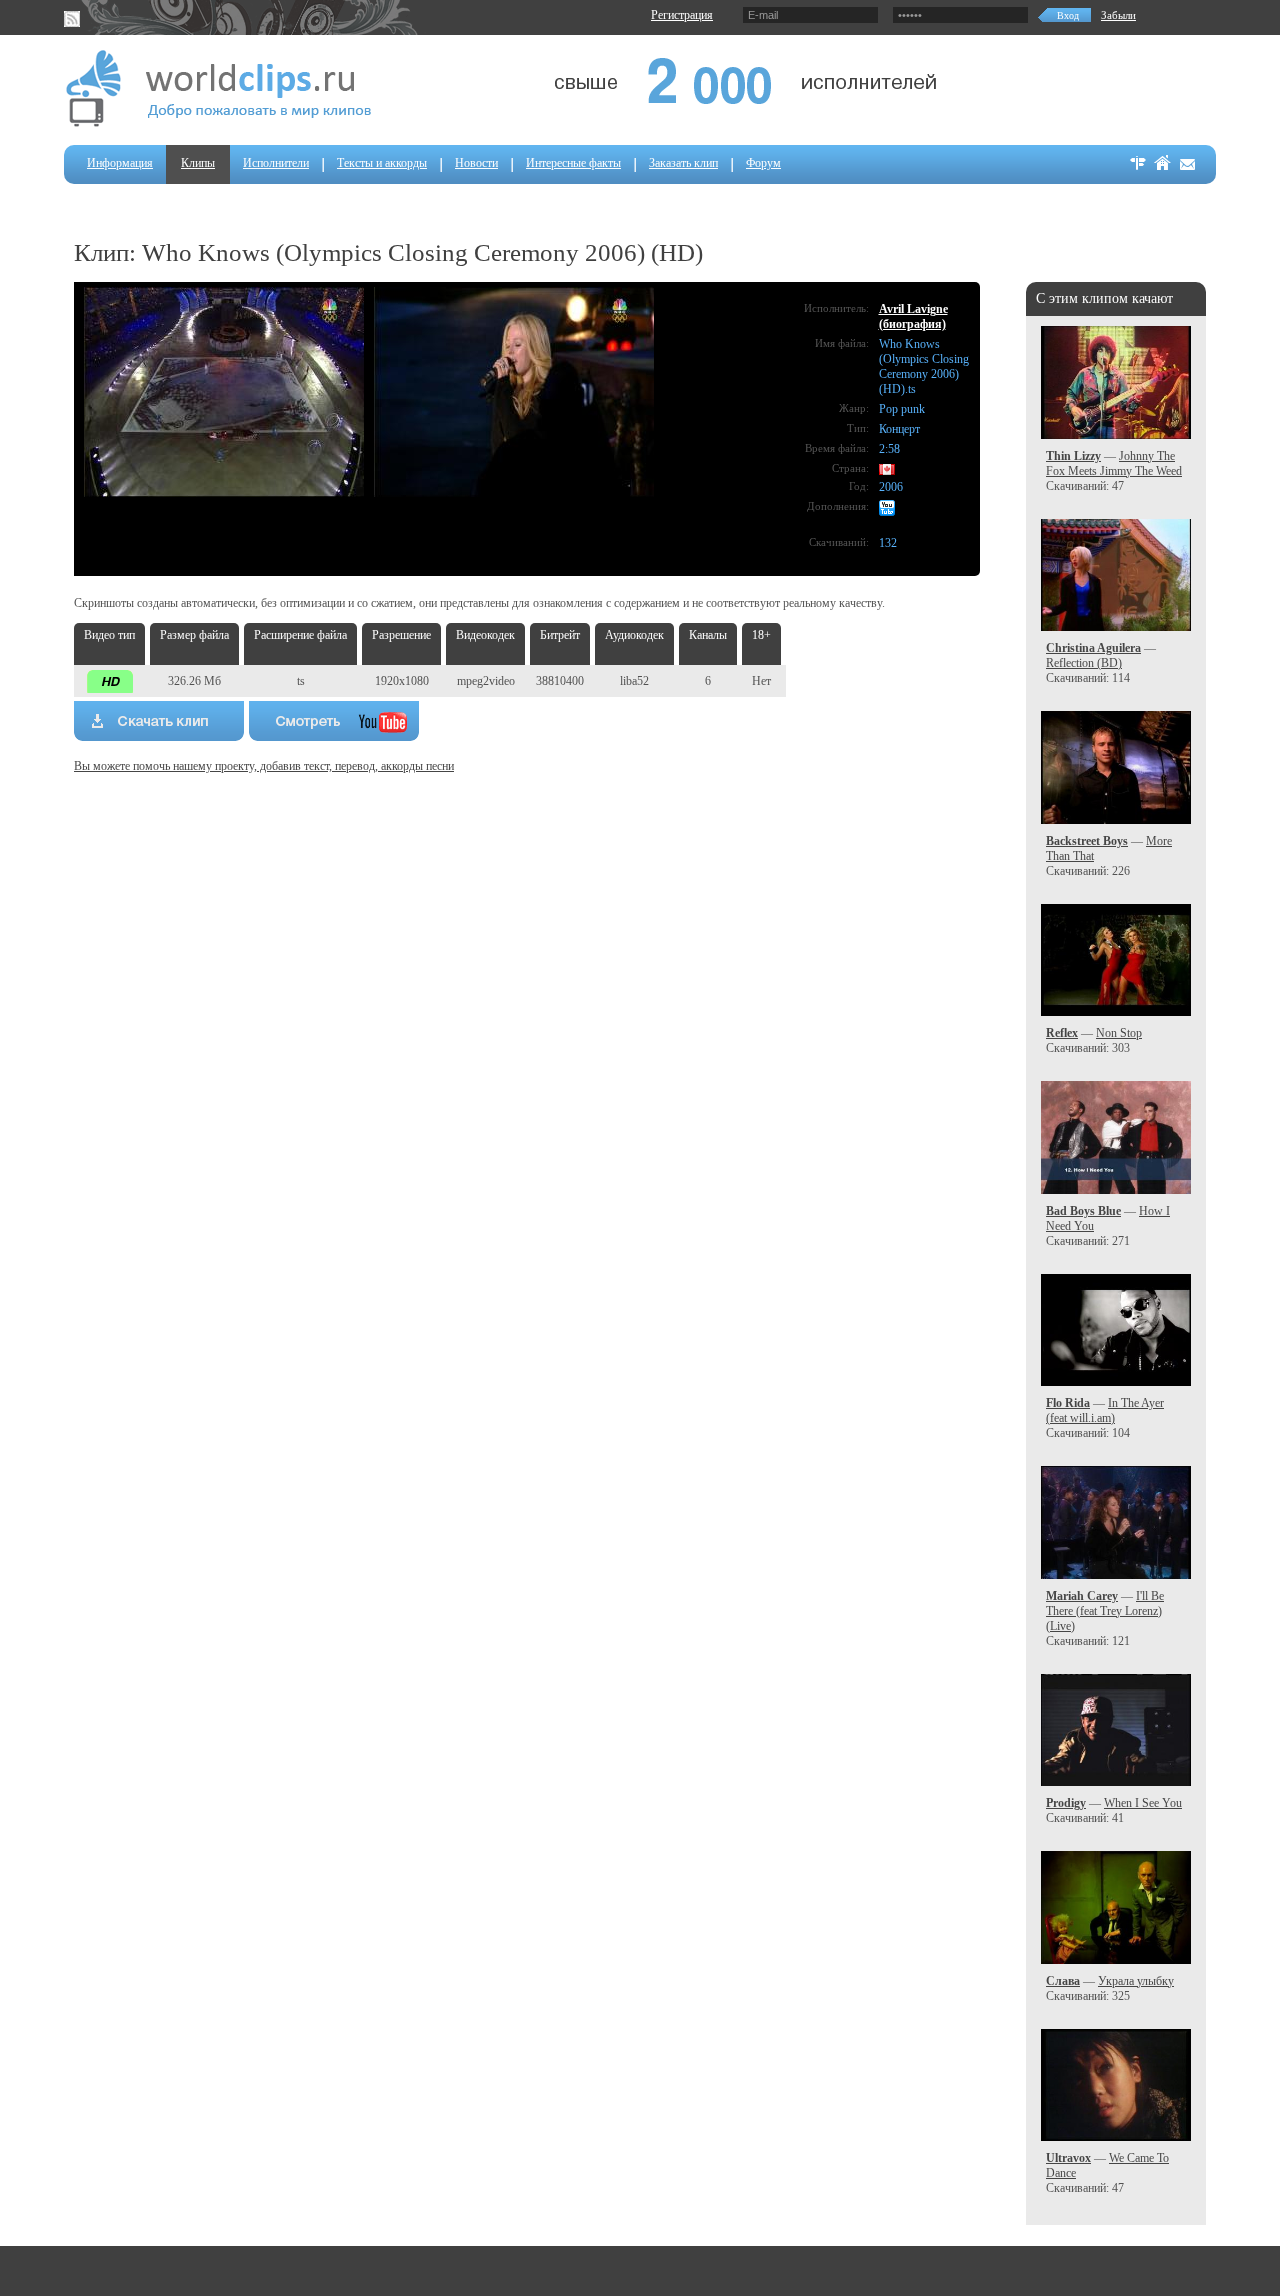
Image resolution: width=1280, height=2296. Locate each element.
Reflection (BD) (1084, 663)
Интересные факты (573, 163)
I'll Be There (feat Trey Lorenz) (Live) (1105, 1611)
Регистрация (682, 15)
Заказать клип (683, 163)
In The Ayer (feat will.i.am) (1105, 1410)
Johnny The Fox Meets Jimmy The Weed (1114, 463)
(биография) (912, 324)
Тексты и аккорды (382, 163)
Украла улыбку (1136, 1981)
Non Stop (1119, 1033)
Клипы (198, 163)
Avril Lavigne (913, 309)
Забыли (1118, 15)
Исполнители (276, 163)
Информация (120, 163)
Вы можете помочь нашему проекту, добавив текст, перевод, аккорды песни (264, 766)
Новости (476, 163)
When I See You (1143, 1803)
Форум (763, 163)
